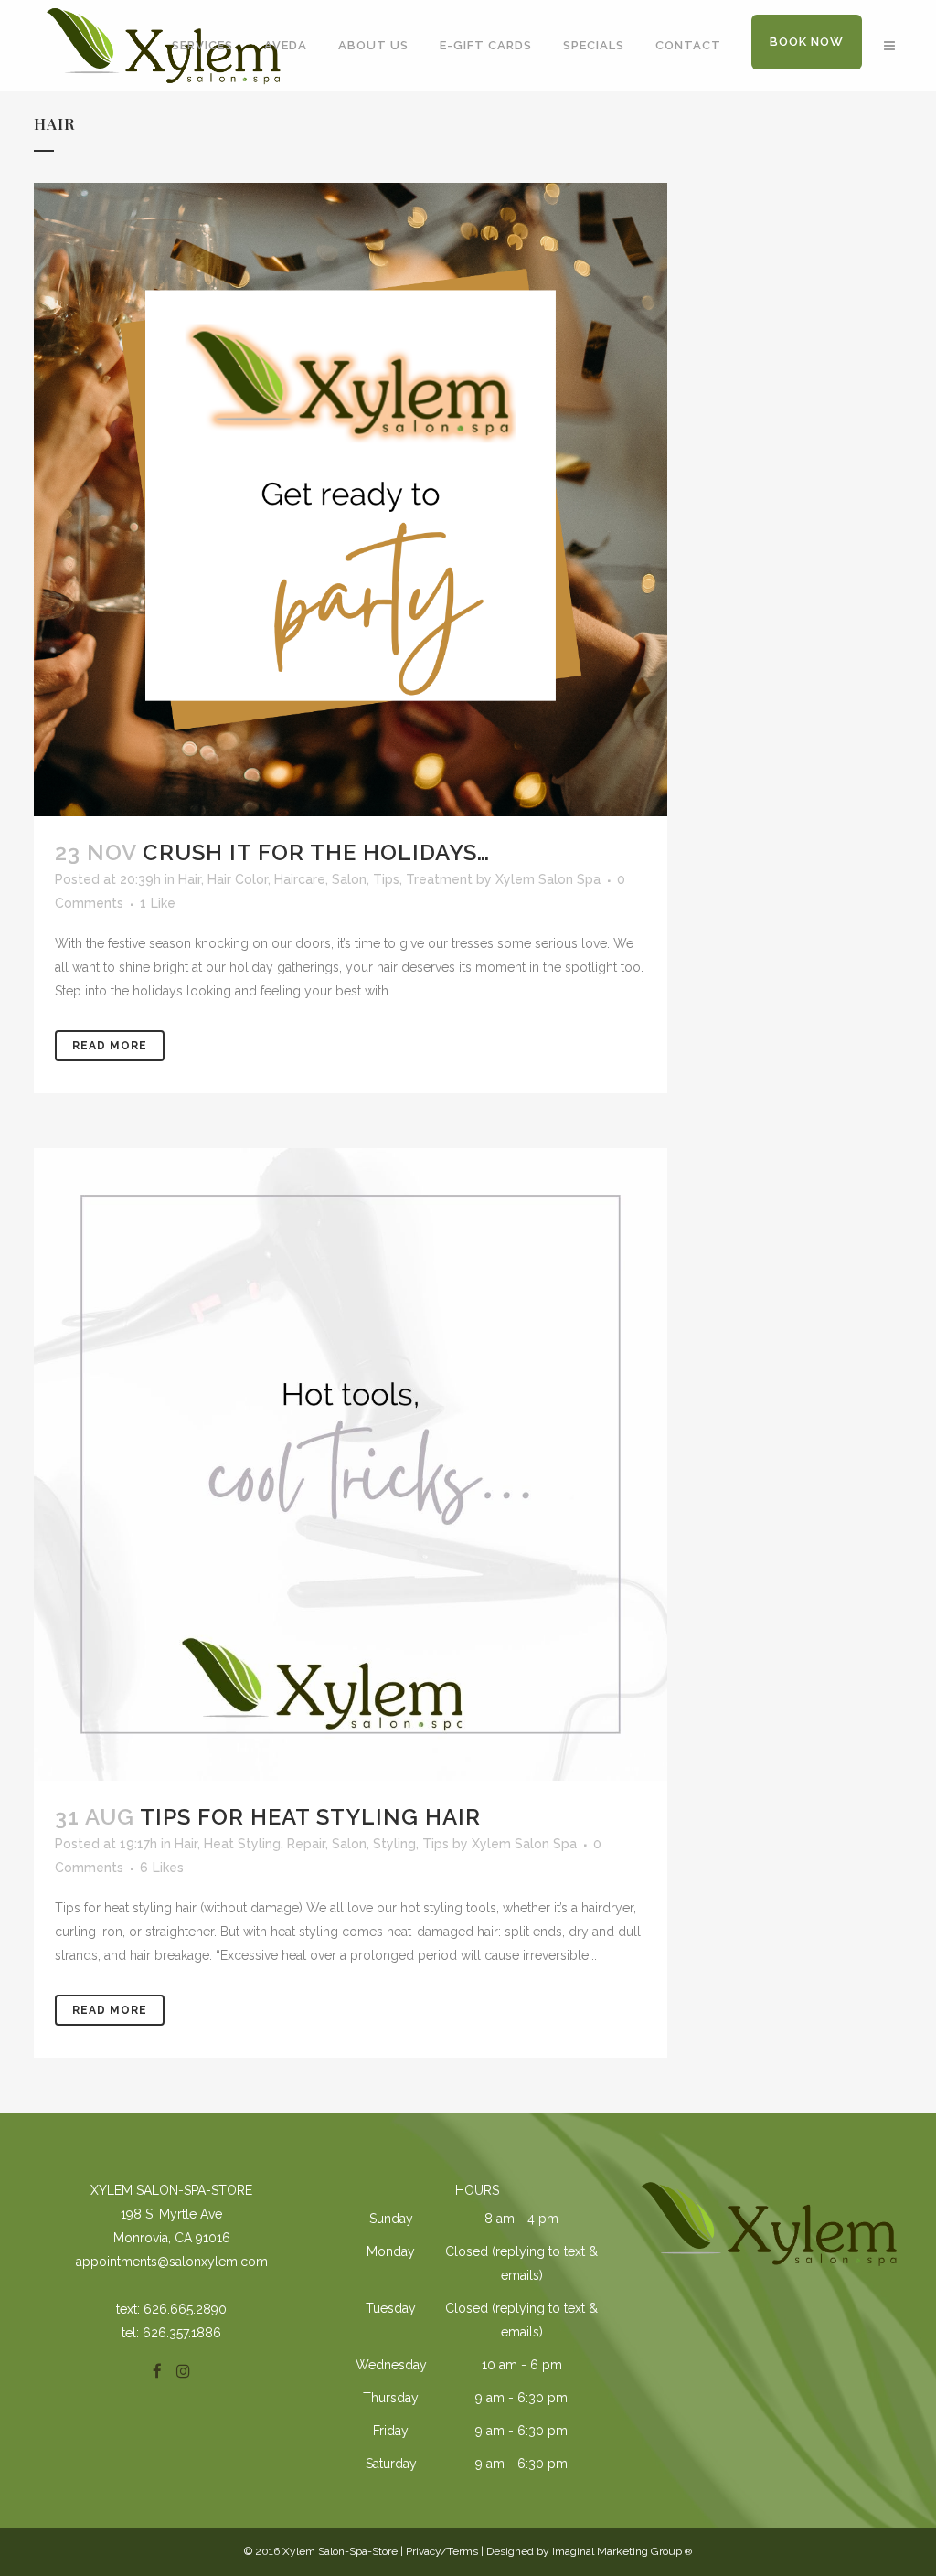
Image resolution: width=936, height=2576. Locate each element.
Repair (306, 1844)
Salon (349, 879)
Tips (386, 879)
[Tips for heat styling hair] (351, 1465)
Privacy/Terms (442, 2551)
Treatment (439, 879)
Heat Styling (242, 1844)
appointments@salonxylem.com (172, 2262)
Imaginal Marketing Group (622, 2551)
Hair (190, 879)
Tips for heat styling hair (310, 1817)
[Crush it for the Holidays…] (351, 500)
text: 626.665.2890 (171, 2309)
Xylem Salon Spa (548, 879)
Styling (394, 1844)
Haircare (300, 879)
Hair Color (238, 879)
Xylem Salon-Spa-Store (171, 2190)
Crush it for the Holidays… (316, 852)
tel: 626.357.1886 (171, 2333)
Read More (110, 1046)
